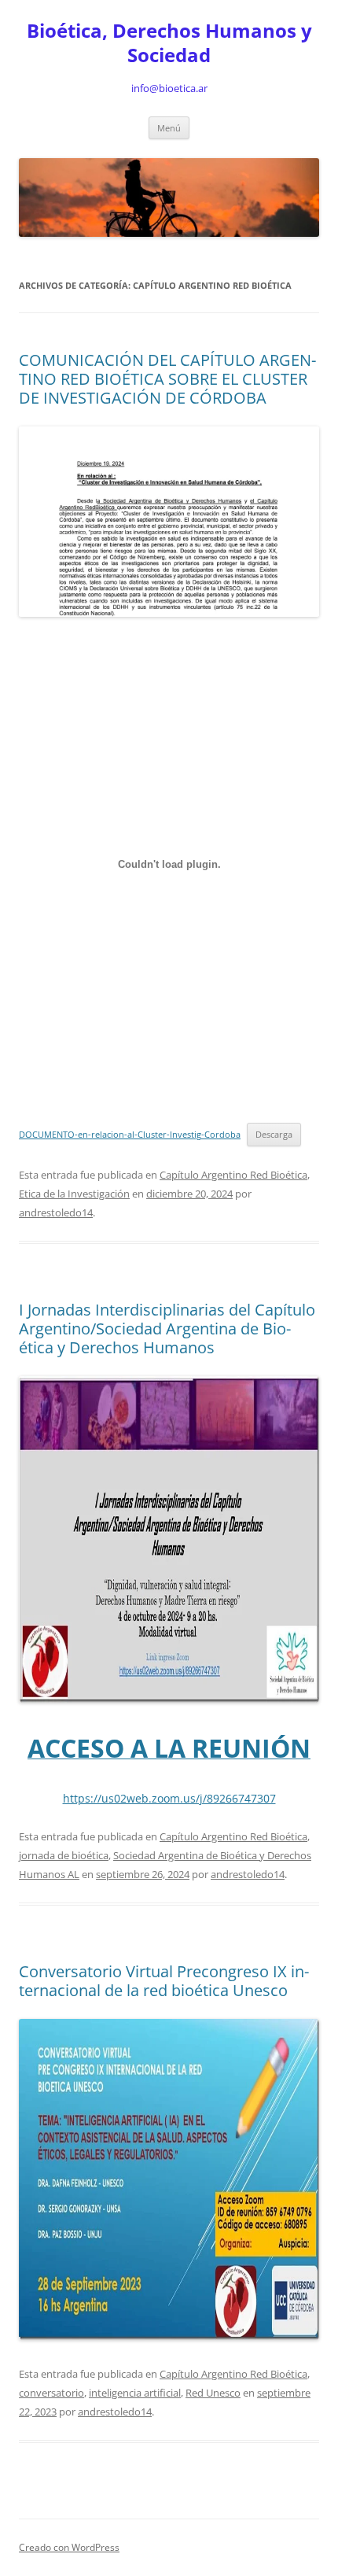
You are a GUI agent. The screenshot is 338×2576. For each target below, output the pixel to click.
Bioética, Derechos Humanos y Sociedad (169, 43)
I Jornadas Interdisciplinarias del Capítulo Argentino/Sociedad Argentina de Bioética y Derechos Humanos (167, 1329)
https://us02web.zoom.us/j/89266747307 (169, 1798)
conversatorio (51, 2393)
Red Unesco (213, 2393)
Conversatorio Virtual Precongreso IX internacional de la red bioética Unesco (164, 1981)
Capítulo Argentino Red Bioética (233, 1175)
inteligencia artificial (135, 2393)
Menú (169, 128)
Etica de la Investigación (74, 1194)
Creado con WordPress (69, 2547)
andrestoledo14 (56, 1212)
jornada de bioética (64, 1855)
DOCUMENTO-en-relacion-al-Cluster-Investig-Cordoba (130, 1134)
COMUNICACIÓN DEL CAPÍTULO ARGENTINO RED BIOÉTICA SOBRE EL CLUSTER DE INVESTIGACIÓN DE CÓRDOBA (167, 379)
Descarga (274, 1134)
